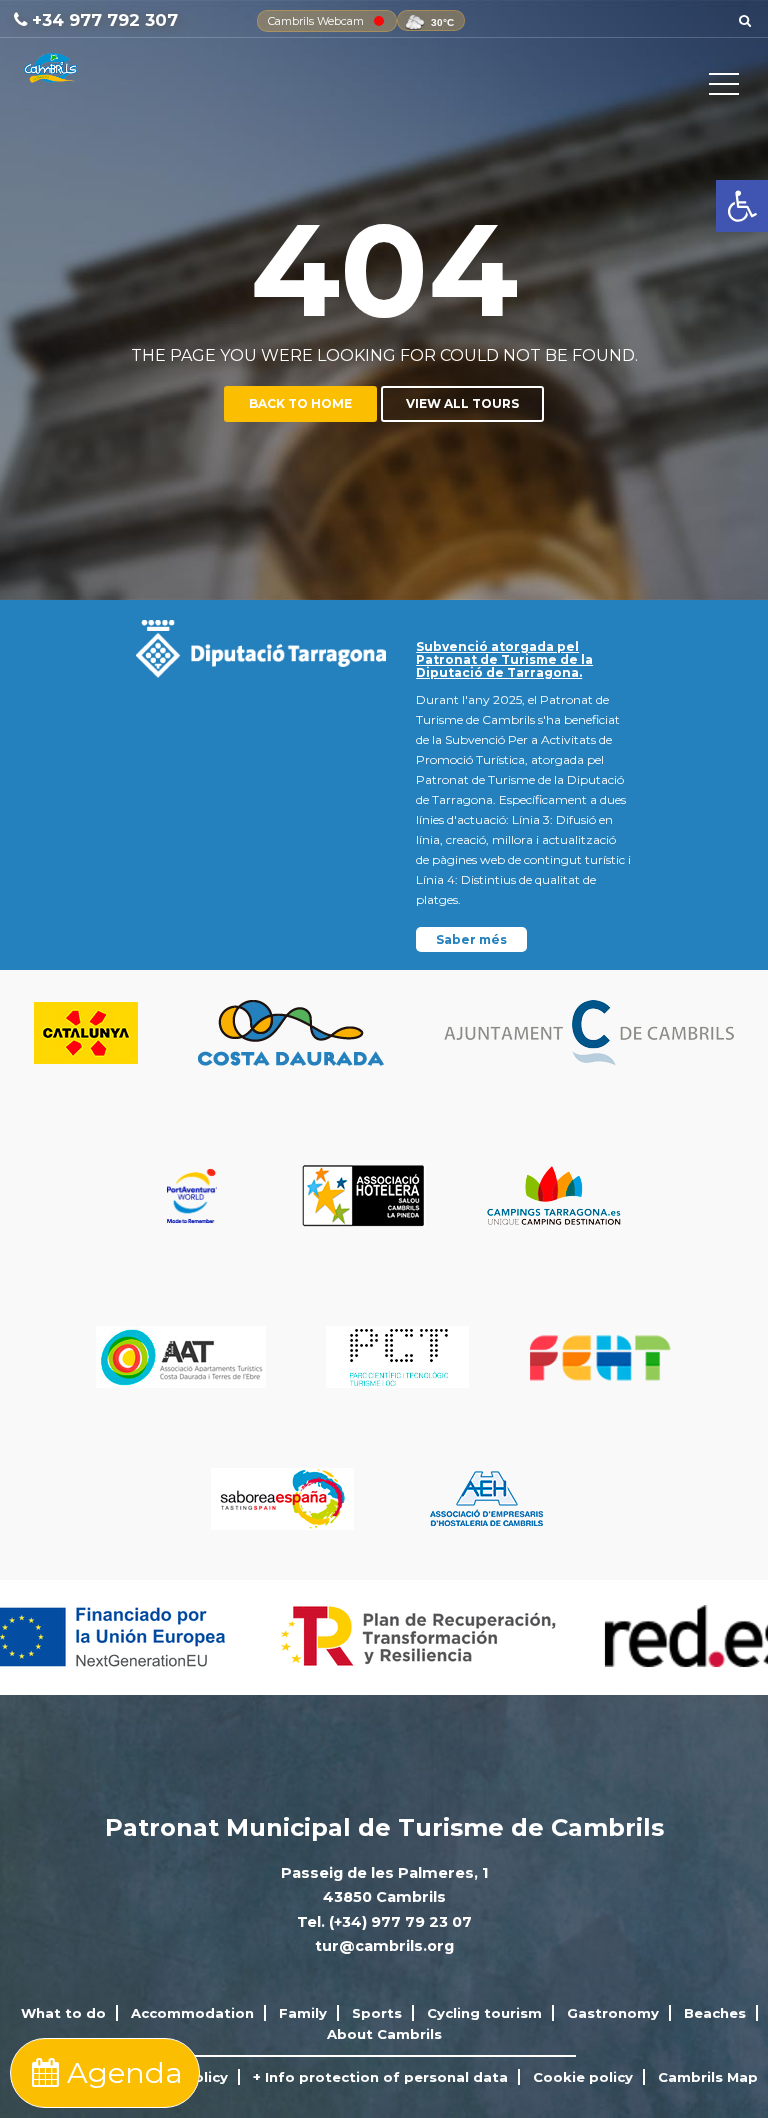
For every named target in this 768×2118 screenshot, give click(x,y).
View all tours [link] (462, 403)
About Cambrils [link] (384, 2034)
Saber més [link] (471, 939)
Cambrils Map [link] (708, 2077)
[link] (742, 206)
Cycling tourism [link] (484, 2013)
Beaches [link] (715, 2013)
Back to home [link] (300, 403)
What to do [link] (63, 2013)
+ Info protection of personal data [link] (380, 2077)
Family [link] (303, 2013)
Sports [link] (377, 2013)
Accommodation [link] (192, 2013)
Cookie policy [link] (583, 2077)
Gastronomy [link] (613, 2013)
